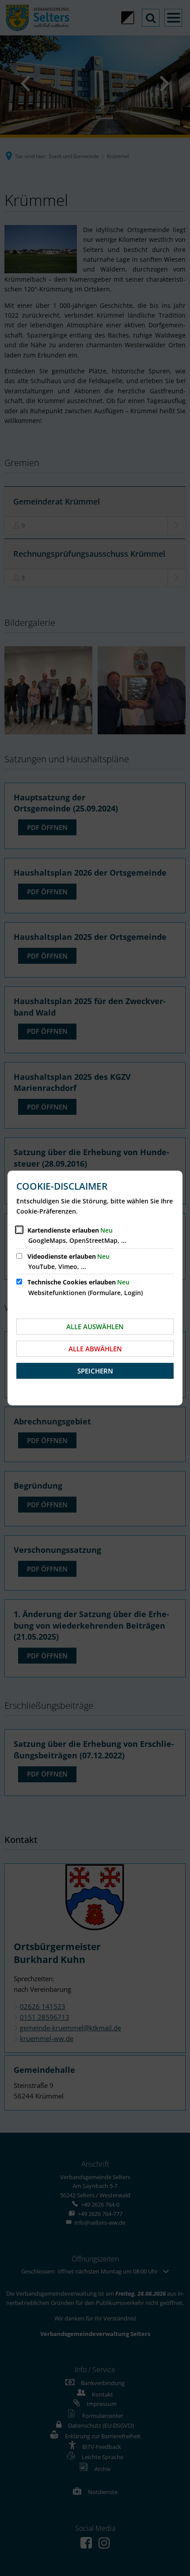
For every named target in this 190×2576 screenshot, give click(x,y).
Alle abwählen (95, 1349)
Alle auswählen (95, 1327)
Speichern (95, 1371)
